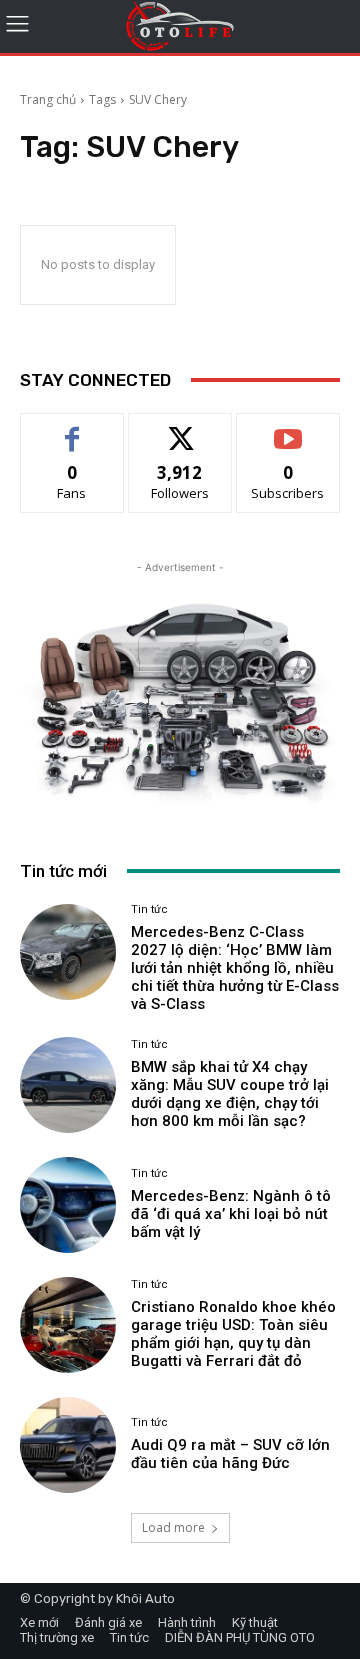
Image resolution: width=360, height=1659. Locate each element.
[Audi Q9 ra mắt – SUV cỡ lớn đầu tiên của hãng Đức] (68, 1445)
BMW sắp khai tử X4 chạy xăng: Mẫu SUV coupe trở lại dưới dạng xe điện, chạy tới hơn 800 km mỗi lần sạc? (230, 1094)
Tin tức (149, 909)
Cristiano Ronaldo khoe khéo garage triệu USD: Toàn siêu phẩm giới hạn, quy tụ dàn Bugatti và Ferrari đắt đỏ (233, 1334)
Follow (180, 428)
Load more (173, 1527)
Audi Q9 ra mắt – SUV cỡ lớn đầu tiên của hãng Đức (230, 1454)
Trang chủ (48, 99)
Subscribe (288, 428)
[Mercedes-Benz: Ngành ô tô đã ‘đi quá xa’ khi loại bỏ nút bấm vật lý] (68, 1205)
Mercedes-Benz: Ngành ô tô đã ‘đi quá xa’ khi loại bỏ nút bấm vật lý (231, 1214)
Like (72, 428)
